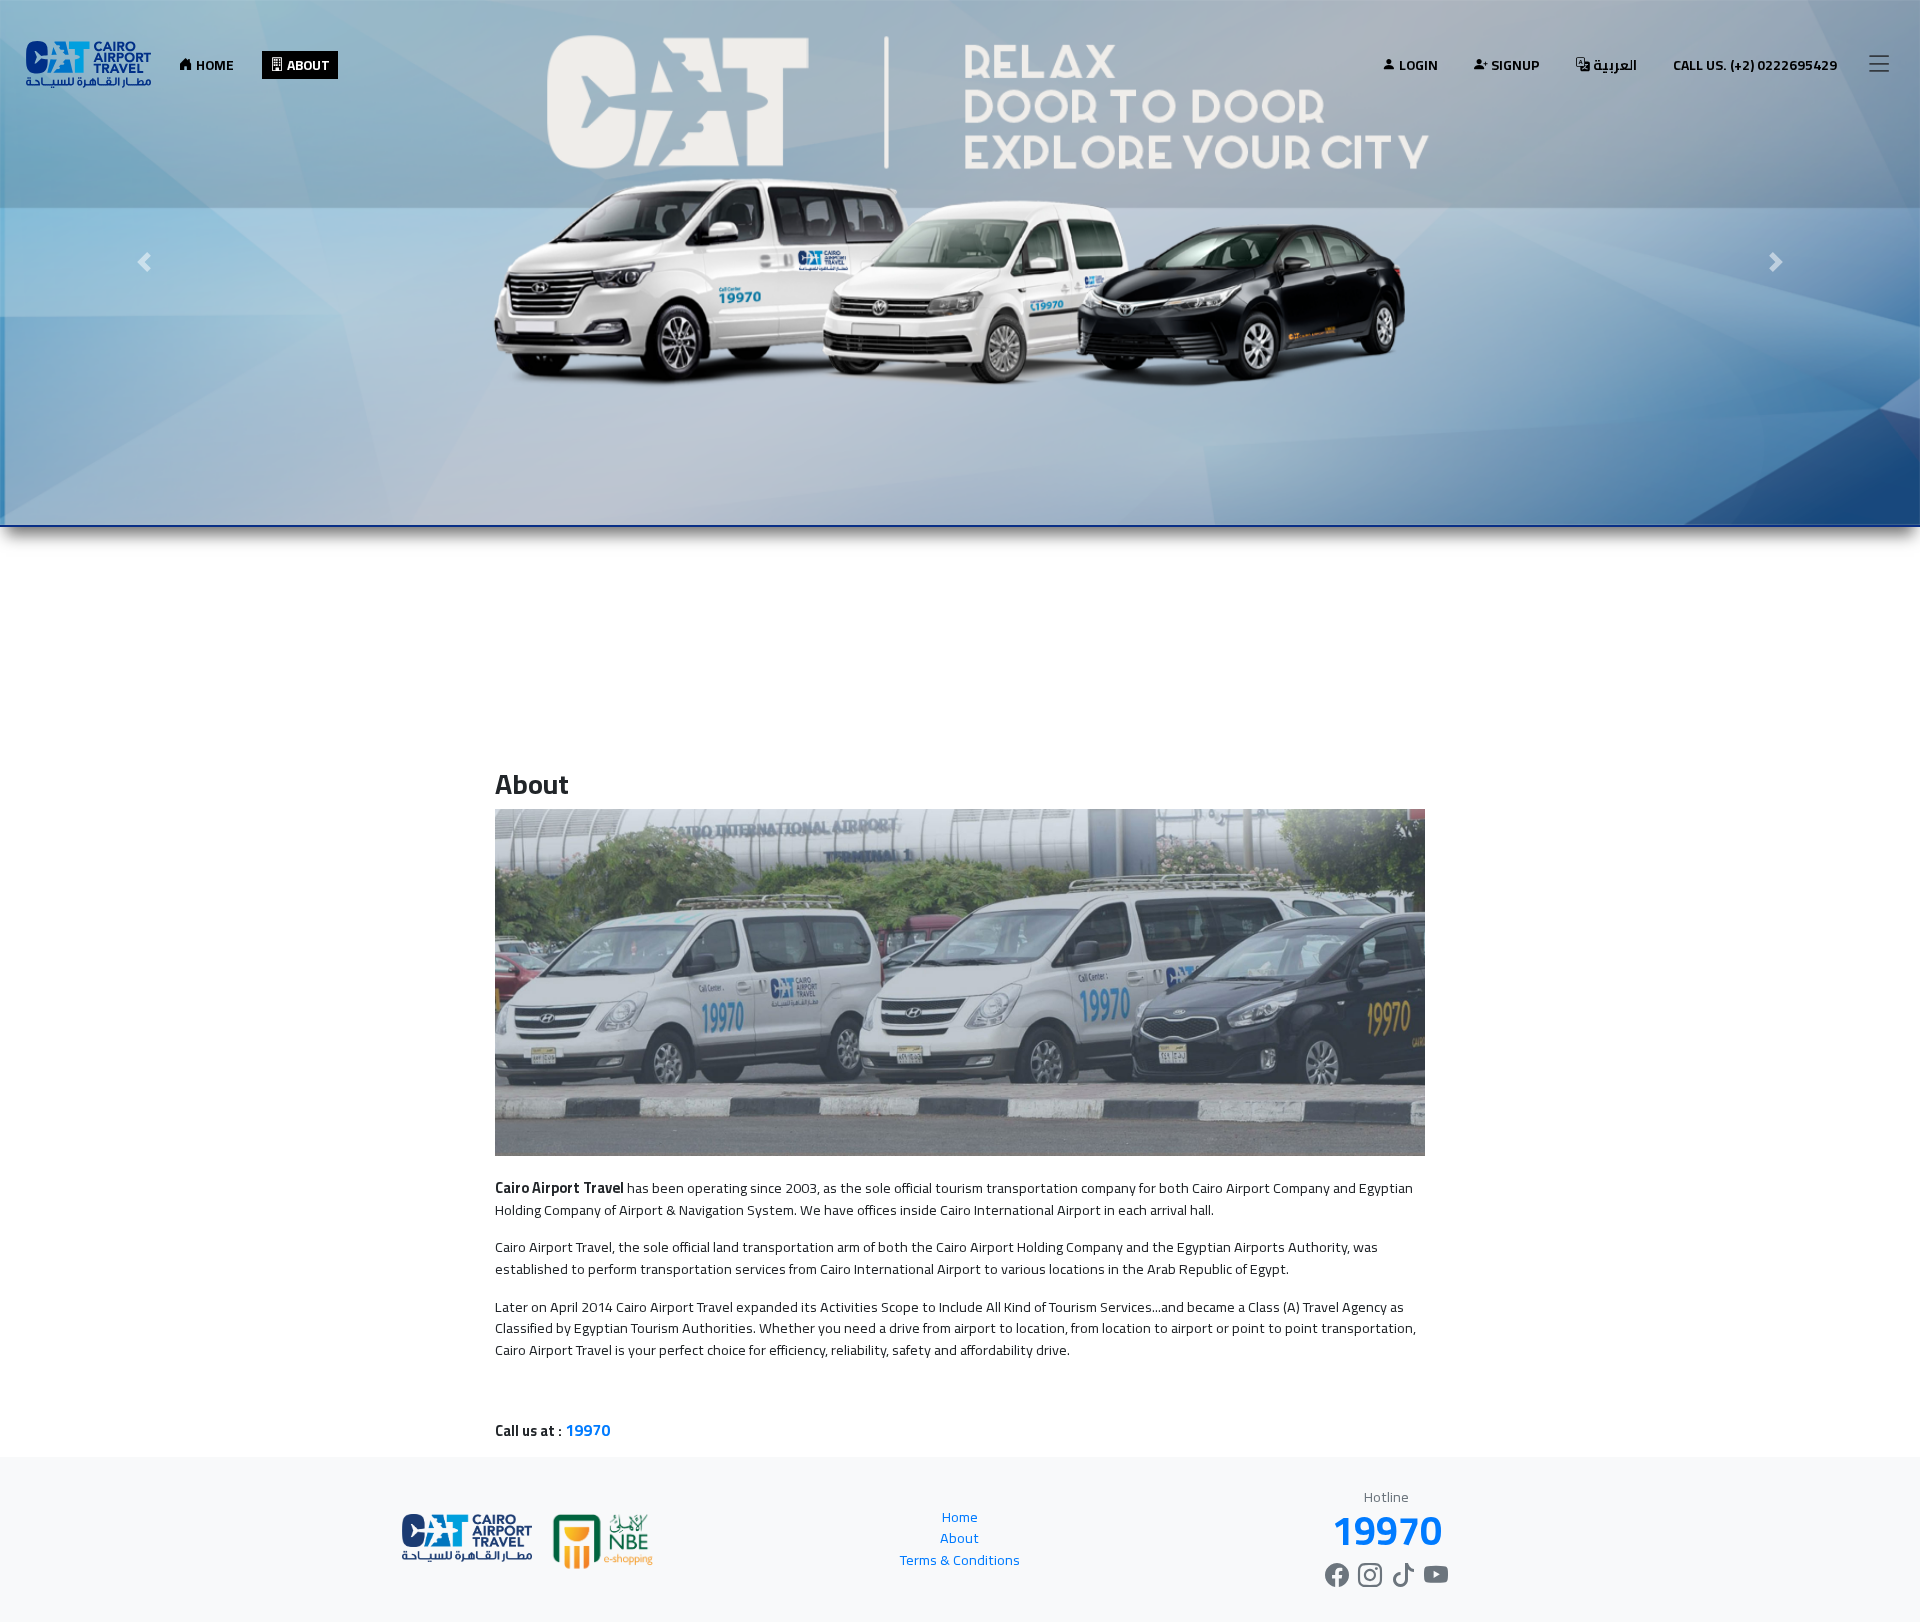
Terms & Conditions (960, 1559)
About (307, 65)
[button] (144, 262)
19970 (587, 1430)
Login (1417, 65)
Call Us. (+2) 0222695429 (1755, 65)
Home (213, 65)
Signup (1514, 65)
